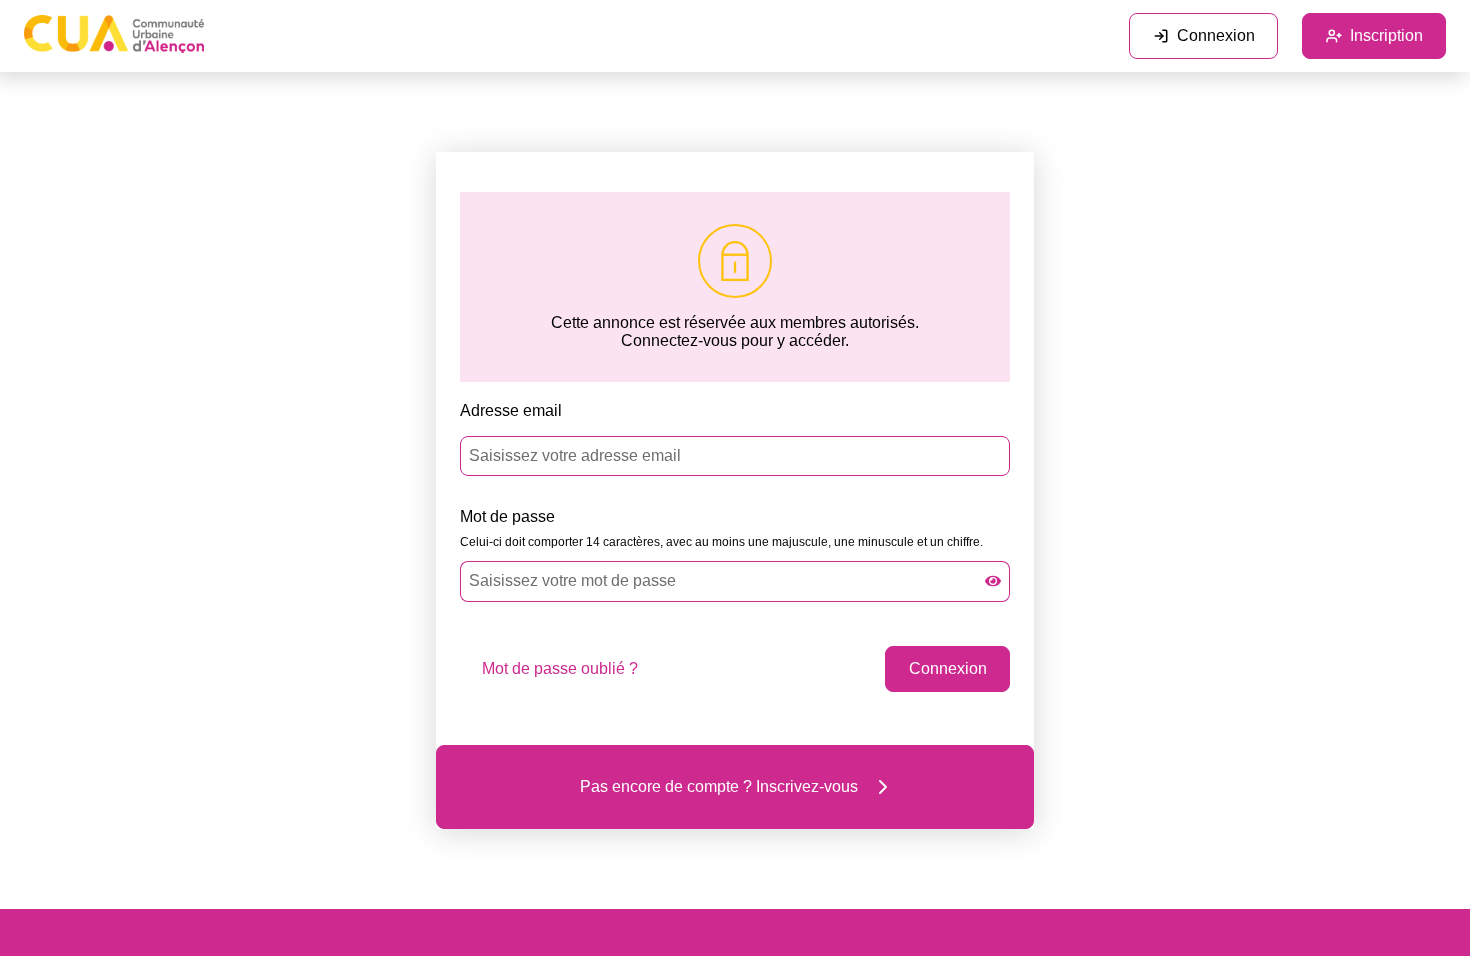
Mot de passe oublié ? (560, 668)
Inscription (1386, 35)
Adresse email (511, 410)
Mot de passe (507, 516)
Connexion (1216, 35)
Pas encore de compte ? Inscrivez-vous (719, 786)
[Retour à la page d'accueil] (114, 36)
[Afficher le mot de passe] (993, 581)
